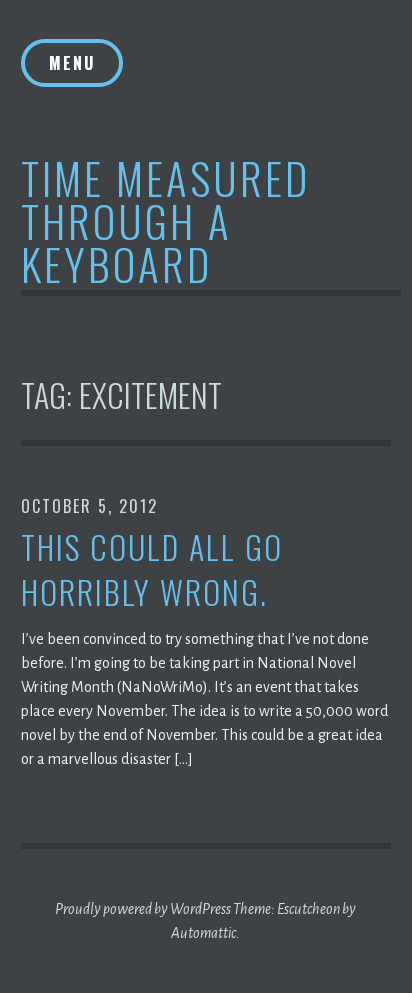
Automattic (203, 933)
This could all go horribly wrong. (152, 570)
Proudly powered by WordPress (143, 909)
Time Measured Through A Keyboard (165, 220)
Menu (72, 63)
